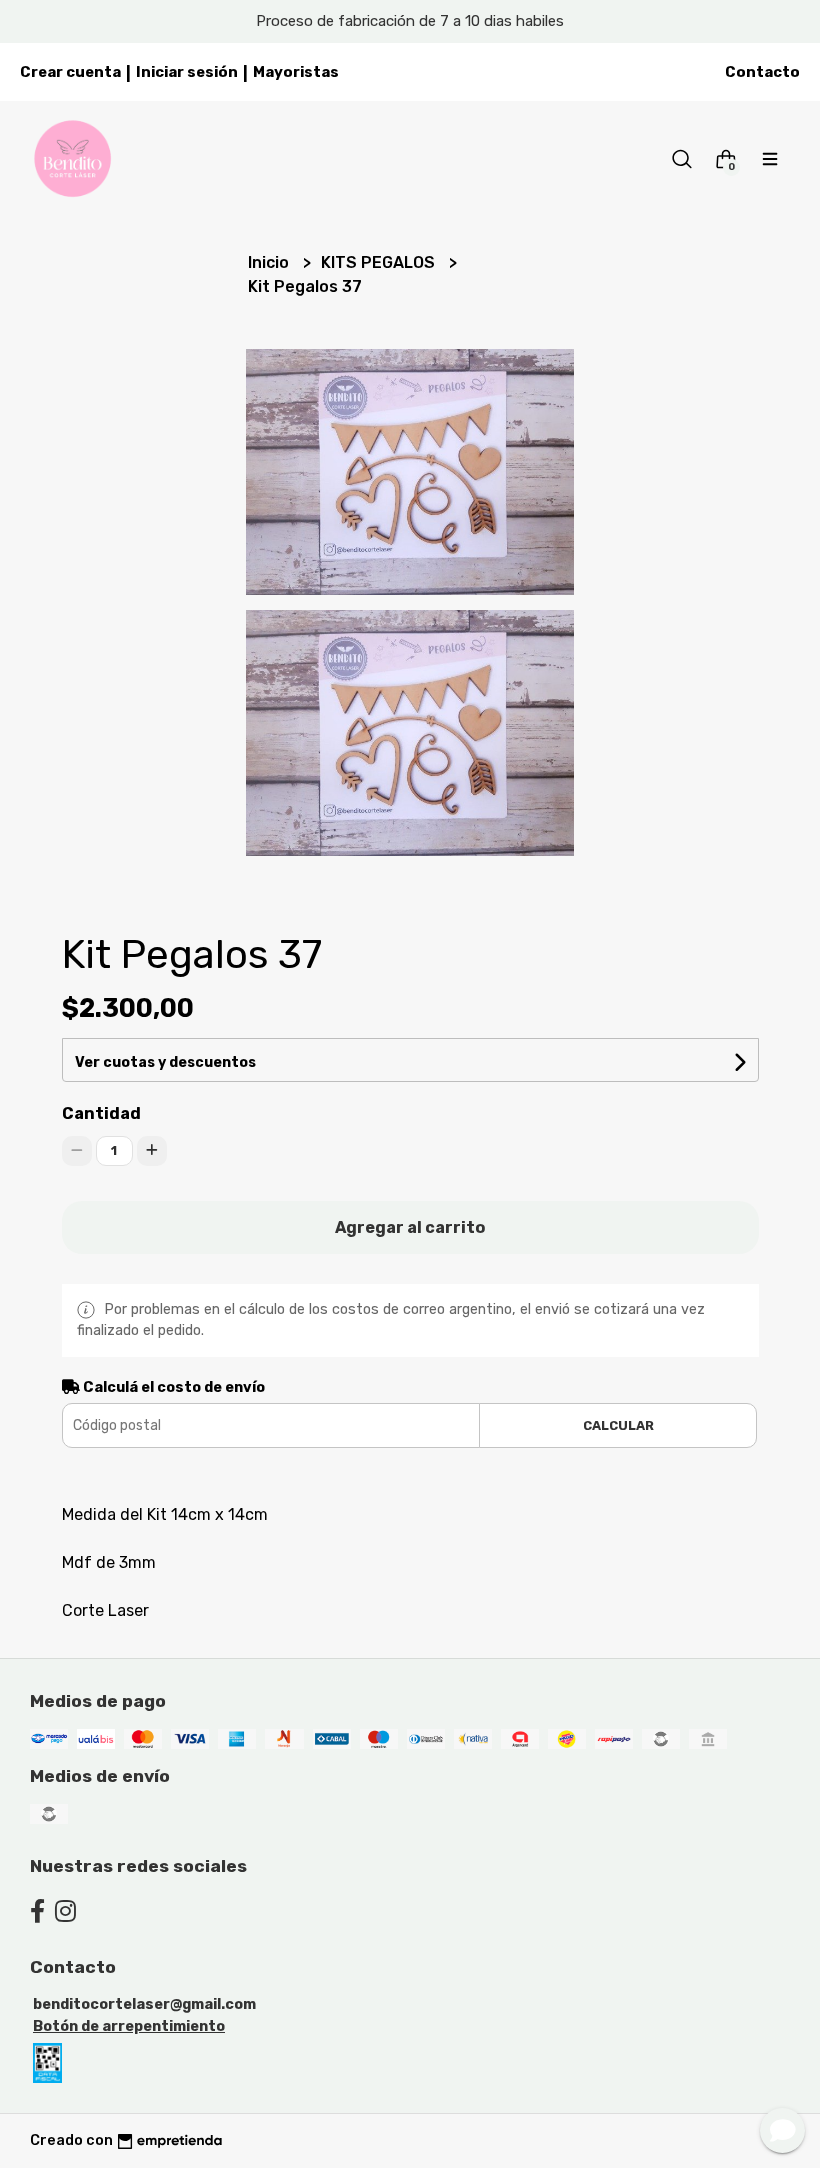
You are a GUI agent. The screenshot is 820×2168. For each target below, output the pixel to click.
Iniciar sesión (187, 72)
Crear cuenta (70, 72)
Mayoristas (296, 72)
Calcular (618, 1425)
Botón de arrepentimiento (129, 2026)
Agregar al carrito (410, 1227)
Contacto (762, 72)
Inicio (270, 262)
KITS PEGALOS (380, 262)
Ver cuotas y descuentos (165, 1062)
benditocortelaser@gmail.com (144, 2004)
